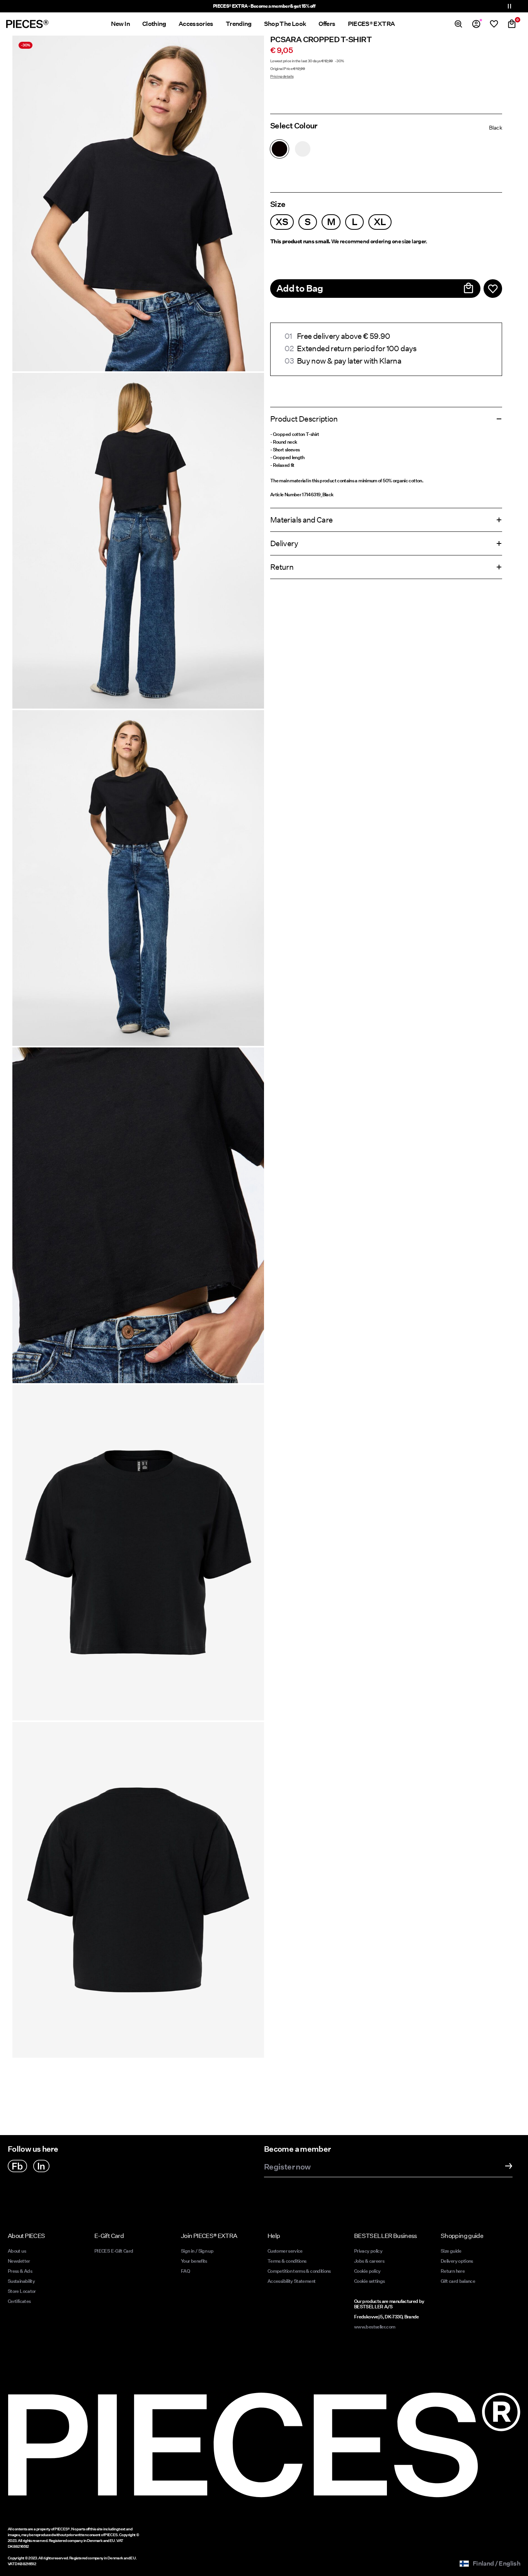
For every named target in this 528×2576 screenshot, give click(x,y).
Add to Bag (300, 288)
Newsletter (19, 2261)
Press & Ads (20, 2271)
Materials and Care (301, 520)
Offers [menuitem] (327, 24)
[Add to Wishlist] (493, 289)
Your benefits (194, 2261)
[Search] (458, 24)
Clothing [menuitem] (154, 24)
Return (282, 567)
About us (17, 2251)
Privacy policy (368, 2251)
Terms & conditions (287, 2261)
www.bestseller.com (375, 2327)
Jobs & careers (369, 2261)
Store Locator (22, 2291)
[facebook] (17, 2166)
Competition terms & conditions (299, 2271)
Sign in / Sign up (197, 2251)
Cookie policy (367, 2271)
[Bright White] (303, 149)
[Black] (279, 149)
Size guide (451, 2251)
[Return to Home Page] (27, 24)
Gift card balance (458, 2281)
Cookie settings (369, 2281)
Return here (453, 2271)
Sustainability (21, 2281)
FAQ (185, 2271)
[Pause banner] (509, 6)
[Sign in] (476, 24)
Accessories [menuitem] (196, 24)
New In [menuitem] (120, 24)
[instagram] (41, 2166)
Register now (287, 2167)
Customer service (285, 2251)
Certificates (19, 2301)
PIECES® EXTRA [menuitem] (371, 24)
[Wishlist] (494, 24)
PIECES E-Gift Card (114, 2251)
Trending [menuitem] (239, 24)
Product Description (304, 419)
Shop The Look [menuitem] (285, 24)
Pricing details (282, 76)
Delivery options (457, 2261)
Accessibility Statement (292, 2281)
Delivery (284, 543)
